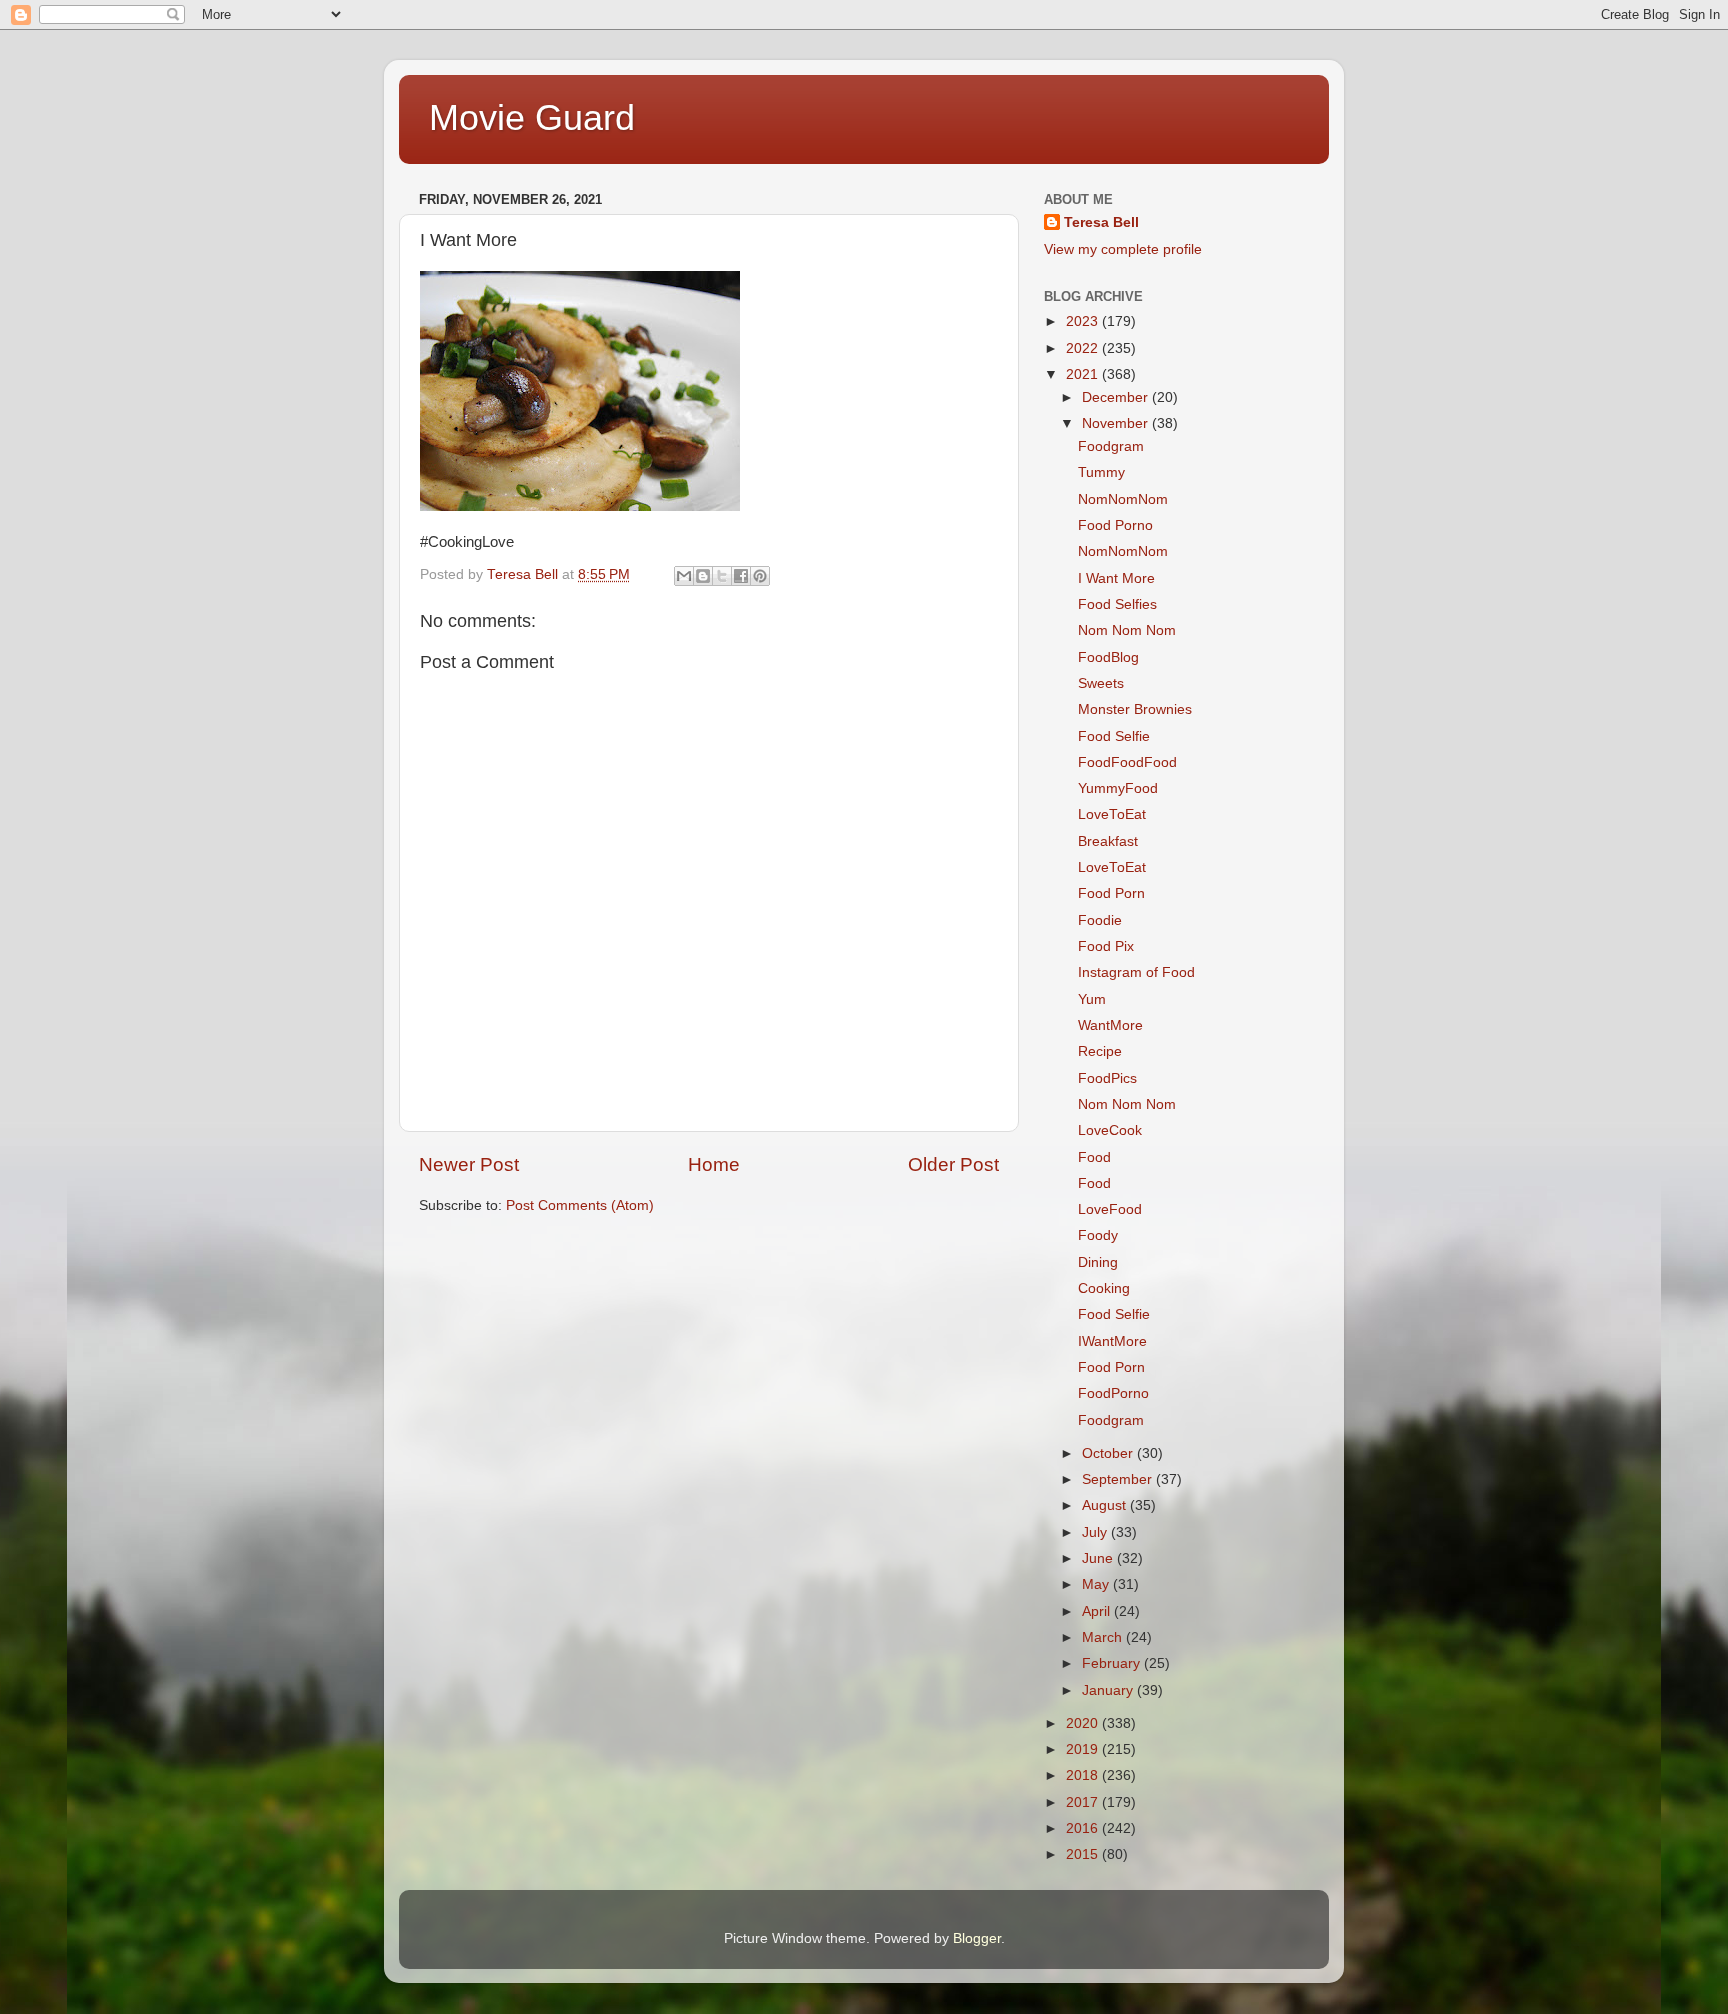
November (1117, 423)
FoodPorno (1113, 1393)
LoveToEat (1112, 814)
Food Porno (1115, 525)
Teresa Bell (1101, 222)
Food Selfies (1117, 604)
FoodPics (1107, 1078)
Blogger (977, 1938)
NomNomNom (1123, 499)
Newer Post (469, 1164)
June (1099, 1558)
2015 (1084, 1854)
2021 (1084, 374)
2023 (1084, 321)
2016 (1084, 1828)
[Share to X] (722, 576)
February (1113, 1663)
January (1109, 1690)
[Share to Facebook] (741, 576)
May (1097, 1584)
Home (714, 1164)
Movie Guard (532, 117)
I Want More (1116, 578)
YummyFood (1118, 788)
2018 (1084, 1775)
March (1104, 1637)
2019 (1084, 1749)
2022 (1084, 348)
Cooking (1104, 1288)
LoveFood (1110, 1209)
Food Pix (1106, 946)
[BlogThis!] (703, 576)
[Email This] (684, 576)
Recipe (1100, 1051)
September (1119, 1479)
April (1098, 1611)
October (1109, 1453)
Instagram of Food (1136, 972)
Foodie (1100, 920)
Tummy (1101, 472)
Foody (1098, 1235)
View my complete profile (1123, 249)
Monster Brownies (1135, 709)
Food (1094, 1157)
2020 (1084, 1723)
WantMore (1110, 1025)
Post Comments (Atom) (580, 1205)
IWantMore (1112, 1341)
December (1117, 397)
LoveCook (1110, 1130)
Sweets (1101, 683)
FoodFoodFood (1127, 762)
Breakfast (1108, 841)
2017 (1084, 1802)
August (1106, 1505)
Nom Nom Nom (1127, 630)
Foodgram (1111, 446)
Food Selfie (1114, 736)
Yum (1092, 999)
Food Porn (1111, 893)
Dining (1098, 1262)
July (1096, 1532)
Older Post (953, 1164)
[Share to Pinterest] (760, 576)
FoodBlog (1108, 657)
